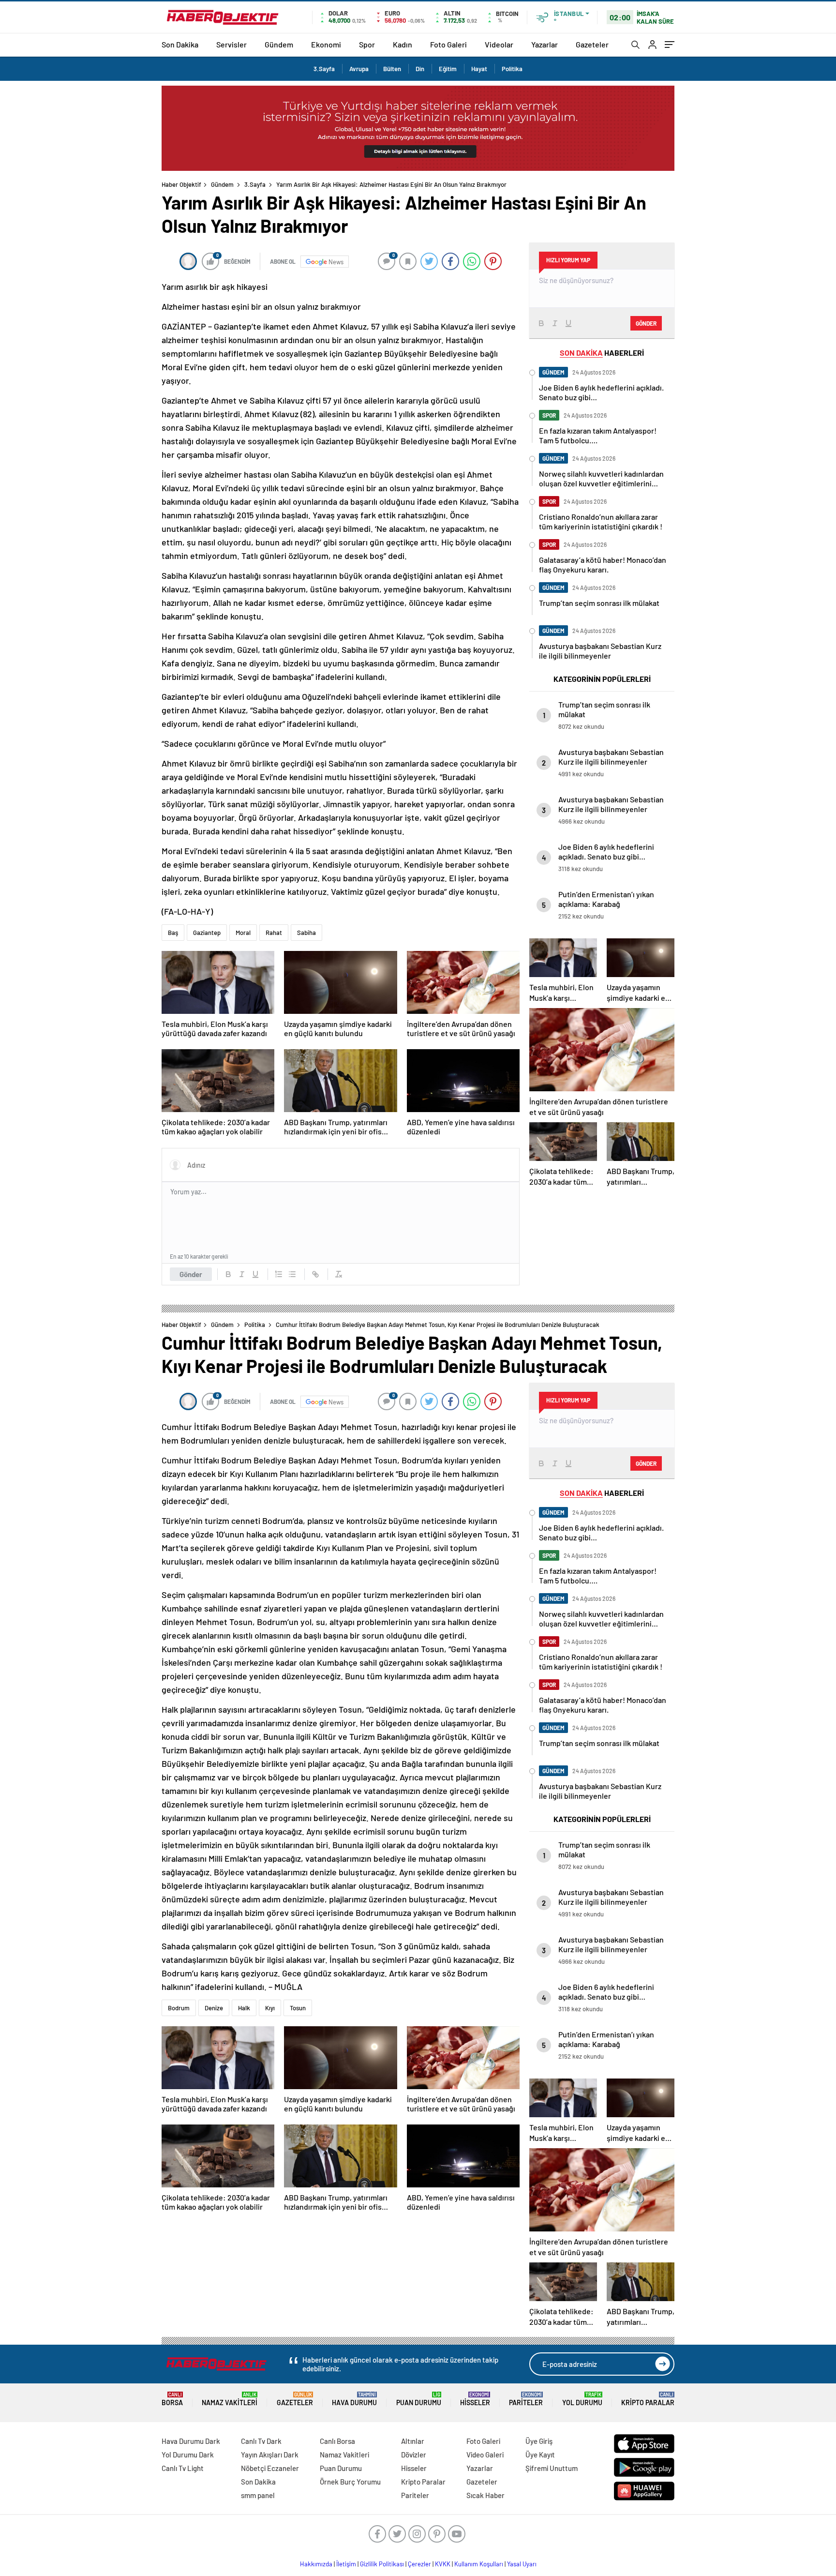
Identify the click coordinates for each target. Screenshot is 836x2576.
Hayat (479, 69)
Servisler (231, 44)
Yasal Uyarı (522, 2564)
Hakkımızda (316, 2564)
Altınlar (413, 2441)
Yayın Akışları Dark (270, 2455)
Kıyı (270, 2008)
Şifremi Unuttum (552, 2468)
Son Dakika (180, 44)
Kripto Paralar (648, 2399)
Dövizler (414, 2455)
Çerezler (419, 2564)
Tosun (298, 2008)
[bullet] (292, 1274)
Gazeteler (592, 44)
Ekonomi (326, 44)
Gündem (279, 44)
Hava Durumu (354, 2399)
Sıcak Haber (485, 2495)
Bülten (392, 69)
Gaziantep (207, 933)
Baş (173, 933)
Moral (243, 933)
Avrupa (359, 69)
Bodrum (179, 2008)
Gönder (191, 1274)
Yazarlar (545, 44)
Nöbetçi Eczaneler (270, 2468)
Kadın (403, 44)
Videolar (499, 44)
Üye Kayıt (540, 2455)
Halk (244, 2008)
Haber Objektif (181, 184)
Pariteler (526, 2399)
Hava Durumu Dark (191, 2441)
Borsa (172, 2399)
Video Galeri (485, 2455)
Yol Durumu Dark (188, 2455)
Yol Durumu (582, 2399)
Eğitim (448, 69)
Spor (367, 44)
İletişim (346, 2564)
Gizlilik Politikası (382, 2564)
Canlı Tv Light (183, 2468)
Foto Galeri (448, 44)
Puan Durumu (419, 2399)
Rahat (274, 933)
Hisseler (475, 2399)
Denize (214, 2008)
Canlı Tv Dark (261, 2441)
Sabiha (306, 933)
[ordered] (279, 1274)
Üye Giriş (539, 2441)
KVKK (443, 2564)
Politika (512, 69)
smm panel (258, 2495)
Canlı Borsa (337, 2441)
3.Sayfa (324, 69)
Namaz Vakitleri (230, 2399)
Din (420, 69)
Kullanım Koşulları (479, 2564)
